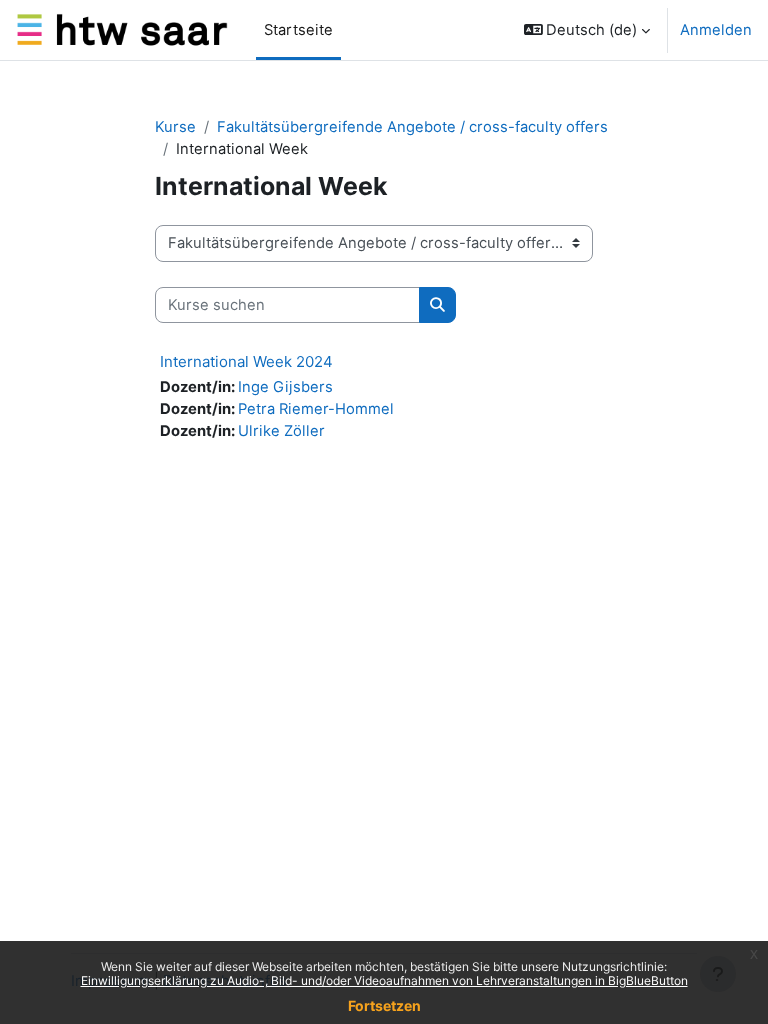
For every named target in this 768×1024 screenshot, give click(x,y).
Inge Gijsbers (285, 387)
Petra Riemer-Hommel (316, 409)
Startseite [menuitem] (298, 30)
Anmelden (716, 30)
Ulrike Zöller (281, 431)
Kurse (175, 127)
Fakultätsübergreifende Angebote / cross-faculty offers (412, 127)
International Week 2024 (246, 361)
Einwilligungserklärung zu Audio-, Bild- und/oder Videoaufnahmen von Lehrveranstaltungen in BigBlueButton (384, 980)
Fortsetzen (384, 1005)
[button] (587, 30)
